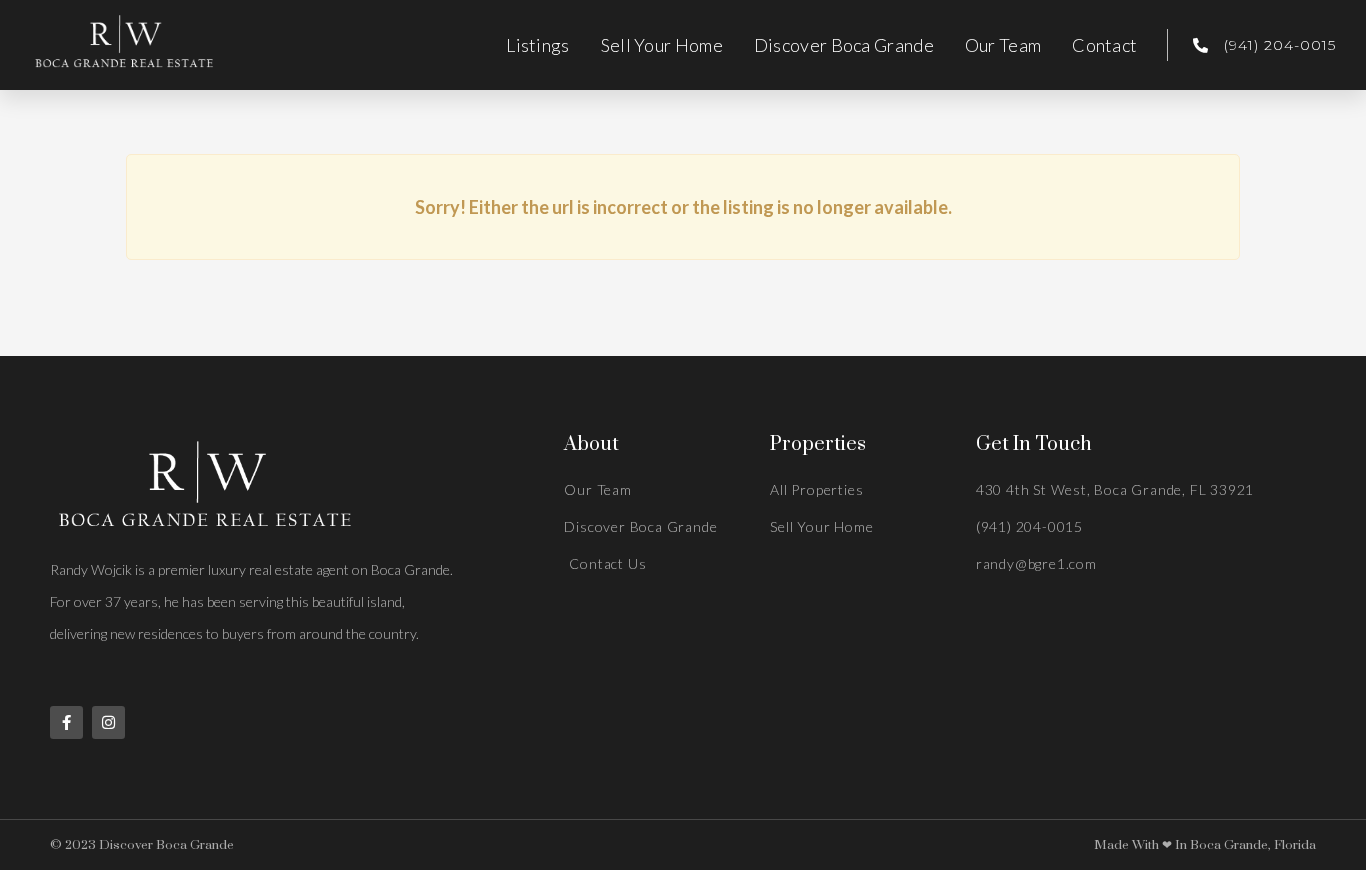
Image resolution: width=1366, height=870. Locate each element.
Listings (537, 45)
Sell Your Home (662, 45)
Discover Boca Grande (844, 45)
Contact (1104, 45)
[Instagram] (108, 722)
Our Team (1003, 45)
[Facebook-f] (66, 722)
